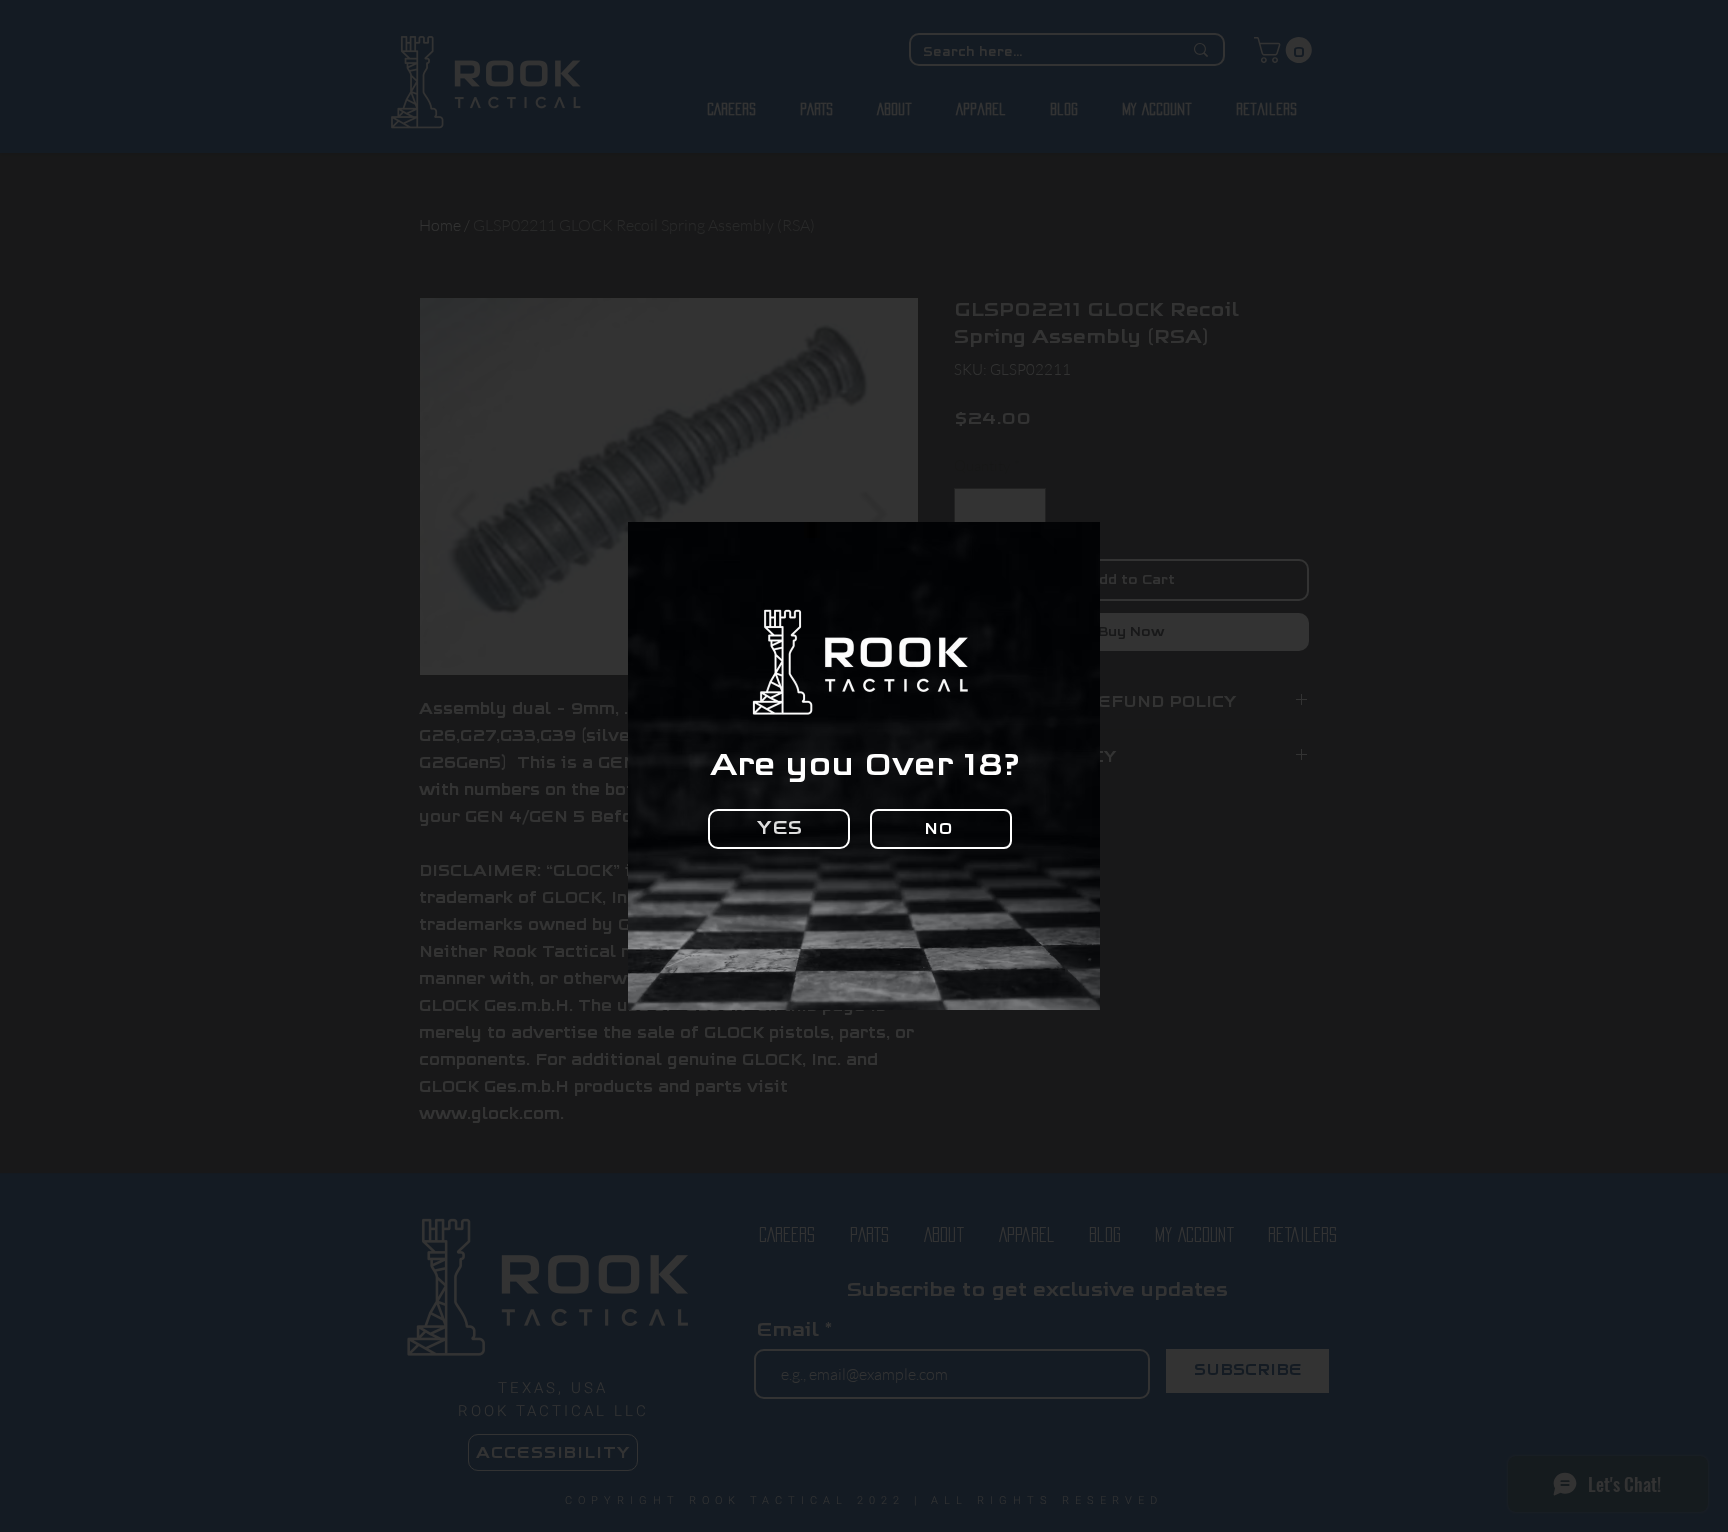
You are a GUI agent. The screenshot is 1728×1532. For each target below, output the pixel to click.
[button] (779, 829)
